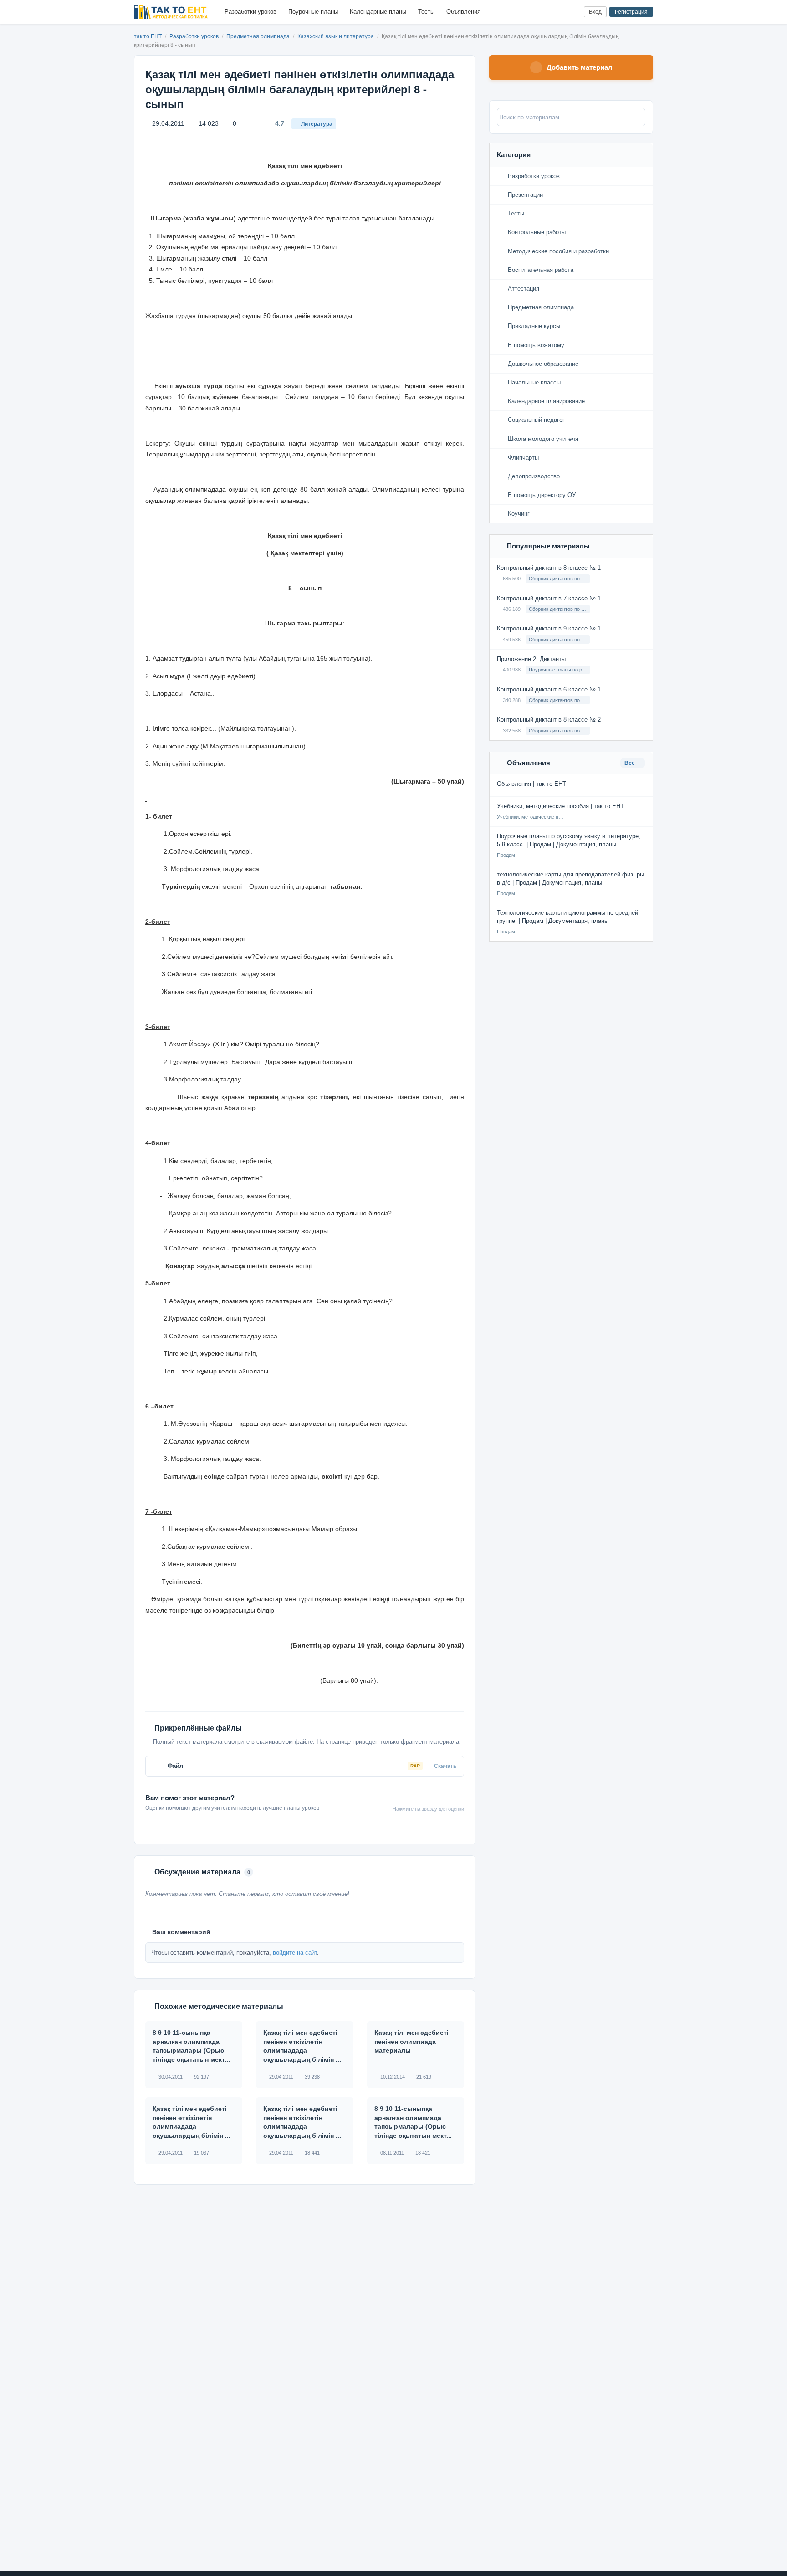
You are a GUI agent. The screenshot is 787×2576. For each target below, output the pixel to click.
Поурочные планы (313, 12)
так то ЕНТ (148, 36)
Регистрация (631, 12)
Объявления (463, 12)
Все (630, 763)
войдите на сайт (295, 1953)
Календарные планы (378, 12)
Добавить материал (580, 67)
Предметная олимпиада (259, 36)
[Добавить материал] (543, 12)
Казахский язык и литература (336, 36)
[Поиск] (558, 12)
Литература (317, 124)
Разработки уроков (250, 12)
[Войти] (573, 12)
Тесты (426, 12)
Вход (595, 12)
